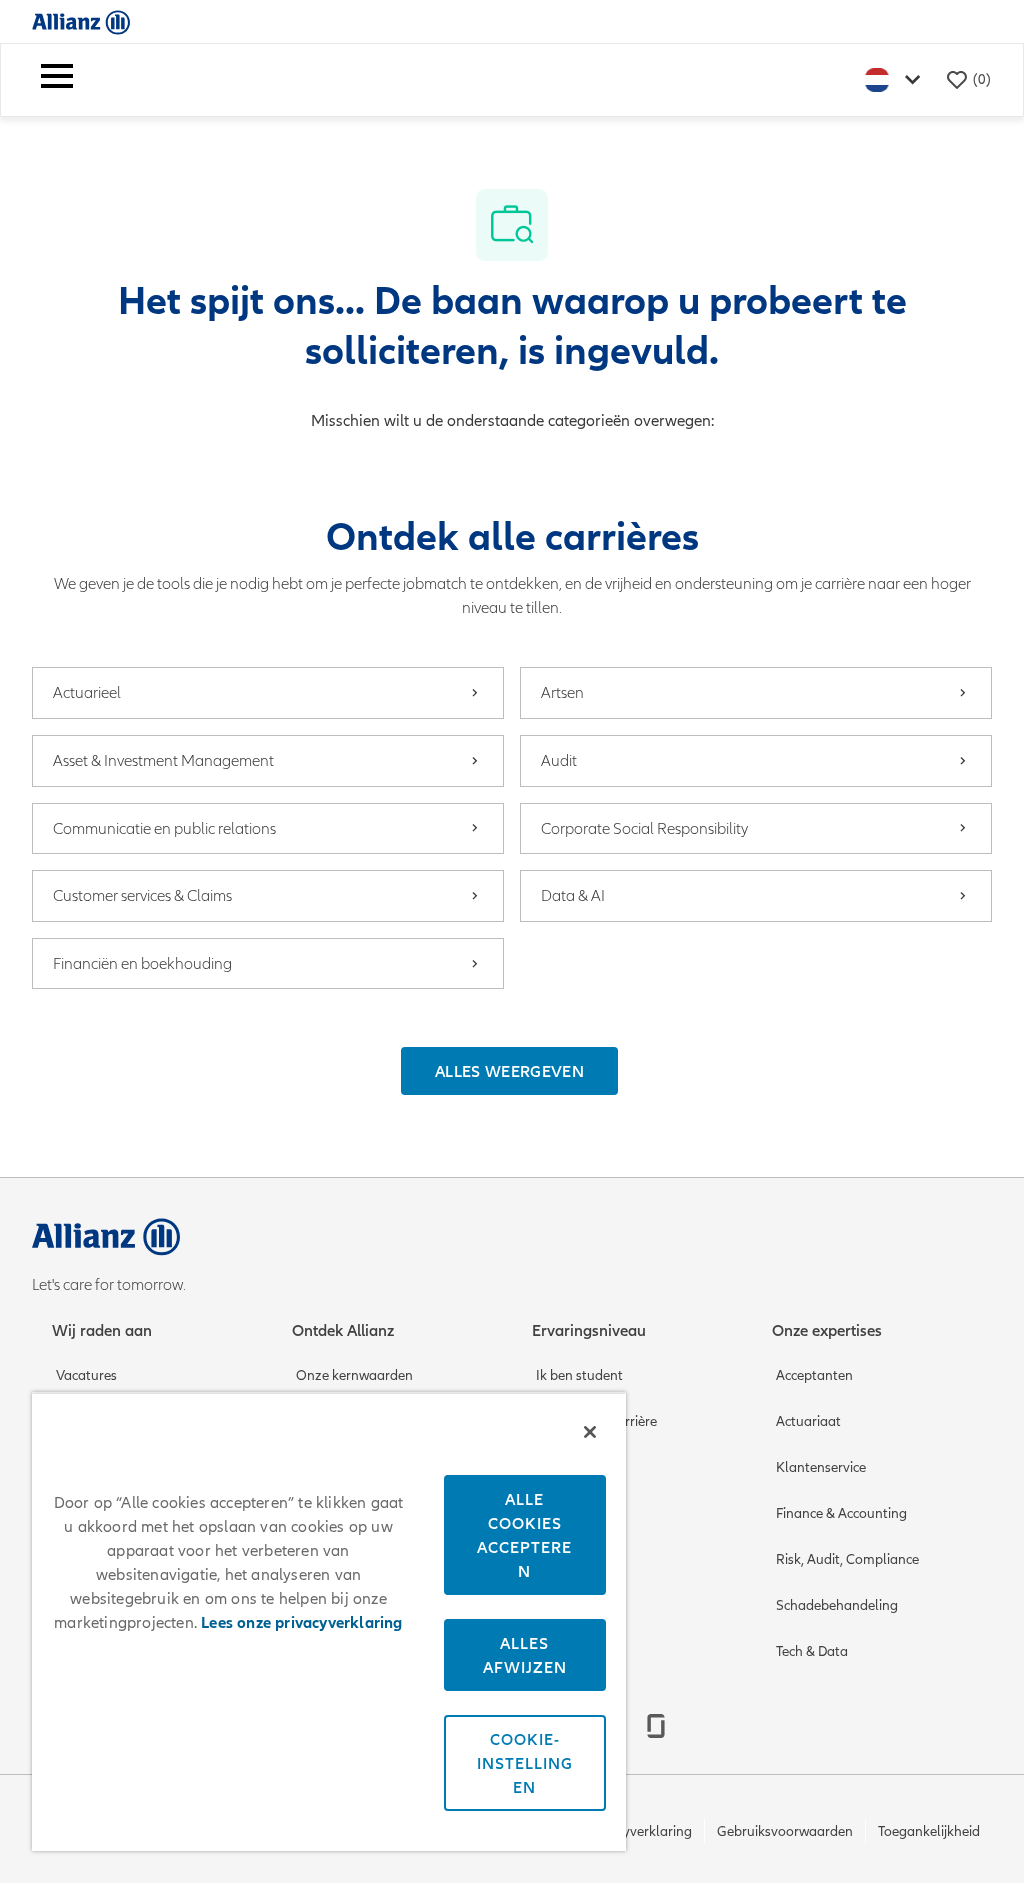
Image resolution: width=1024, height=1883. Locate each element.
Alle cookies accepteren (524, 1535)
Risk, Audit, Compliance (847, 1559)
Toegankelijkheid (929, 1831)
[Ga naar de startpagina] (81, 21)
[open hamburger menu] (57, 80)
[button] (509, 1071)
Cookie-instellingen (525, 1763)
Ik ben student (579, 1375)
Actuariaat (808, 1421)
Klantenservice (821, 1467)
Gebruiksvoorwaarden (785, 1831)
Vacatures (86, 1375)
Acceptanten (814, 1375)
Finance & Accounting (841, 1513)
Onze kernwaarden (354, 1375)
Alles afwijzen (525, 1655)
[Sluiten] (590, 1432)
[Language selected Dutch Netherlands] (897, 79)
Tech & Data (812, 1651)
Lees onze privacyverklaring (301, 1623)
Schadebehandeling (837, 1605)
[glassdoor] (656, 1726)
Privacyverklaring (639, 1831)
